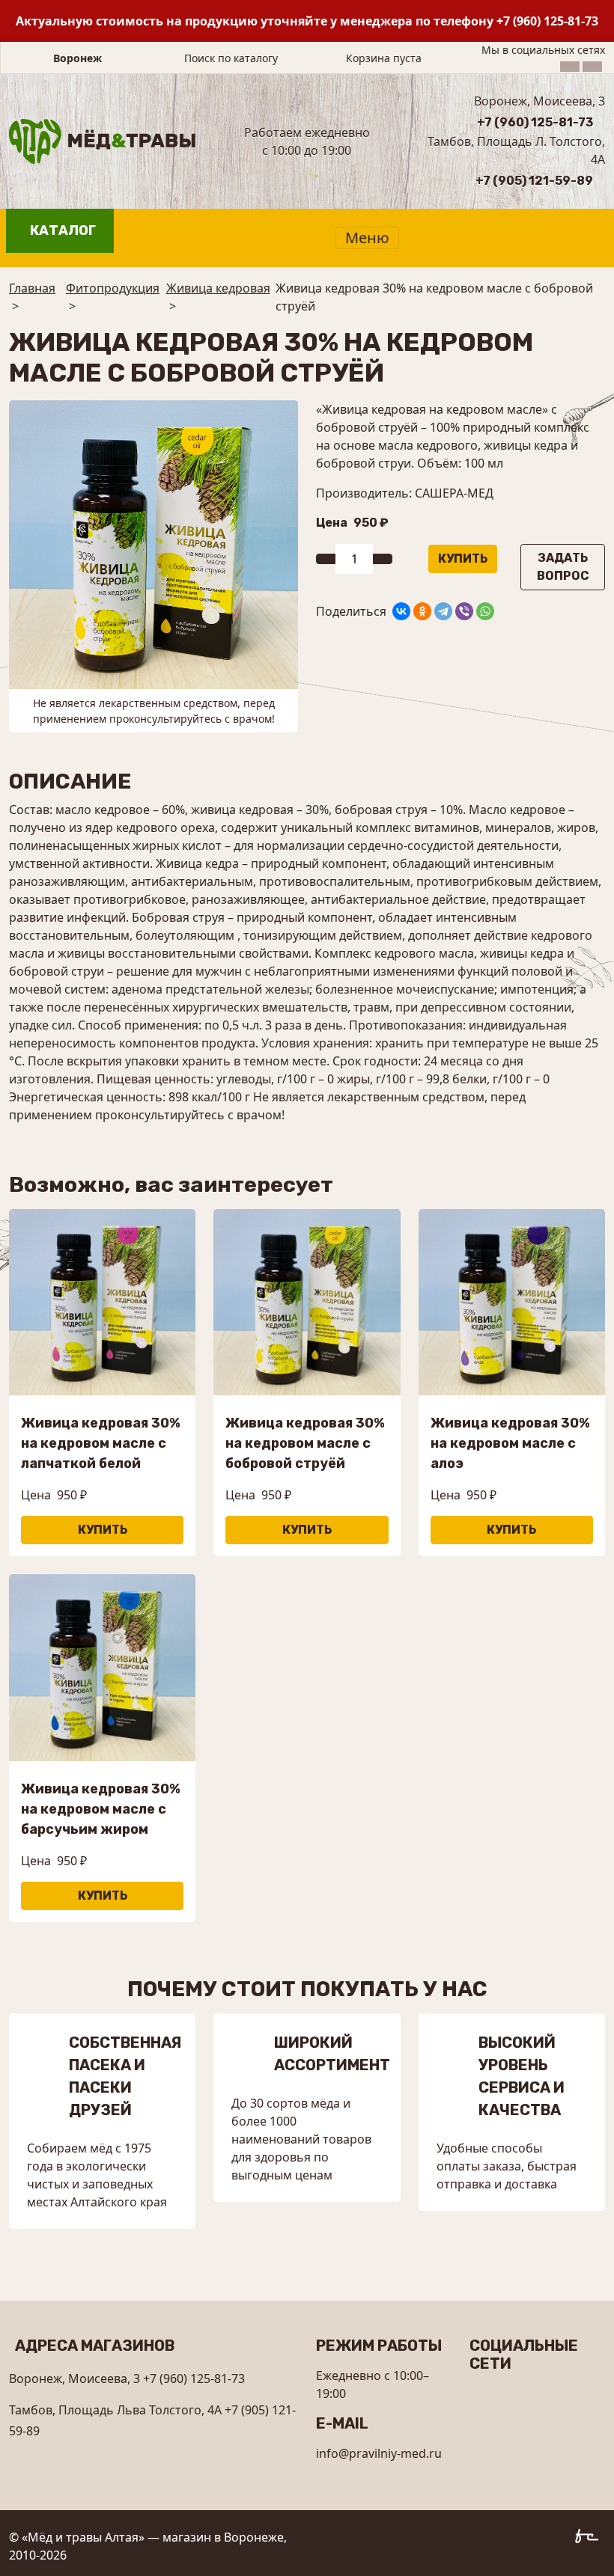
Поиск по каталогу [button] (231, 58)
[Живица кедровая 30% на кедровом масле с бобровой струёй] (153, 544)
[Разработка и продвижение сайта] (590, 2539)
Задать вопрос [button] (563, 567)
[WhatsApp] (485, 611)
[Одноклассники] (422, 611)
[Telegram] (443, 611)
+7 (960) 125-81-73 (547, 21)
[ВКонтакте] (401, 611)
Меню (367, 238)
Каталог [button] (63, 230)
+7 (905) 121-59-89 (534, 181)
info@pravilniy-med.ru (379, 2453)
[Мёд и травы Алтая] (102, 140)
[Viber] (464, 611)
